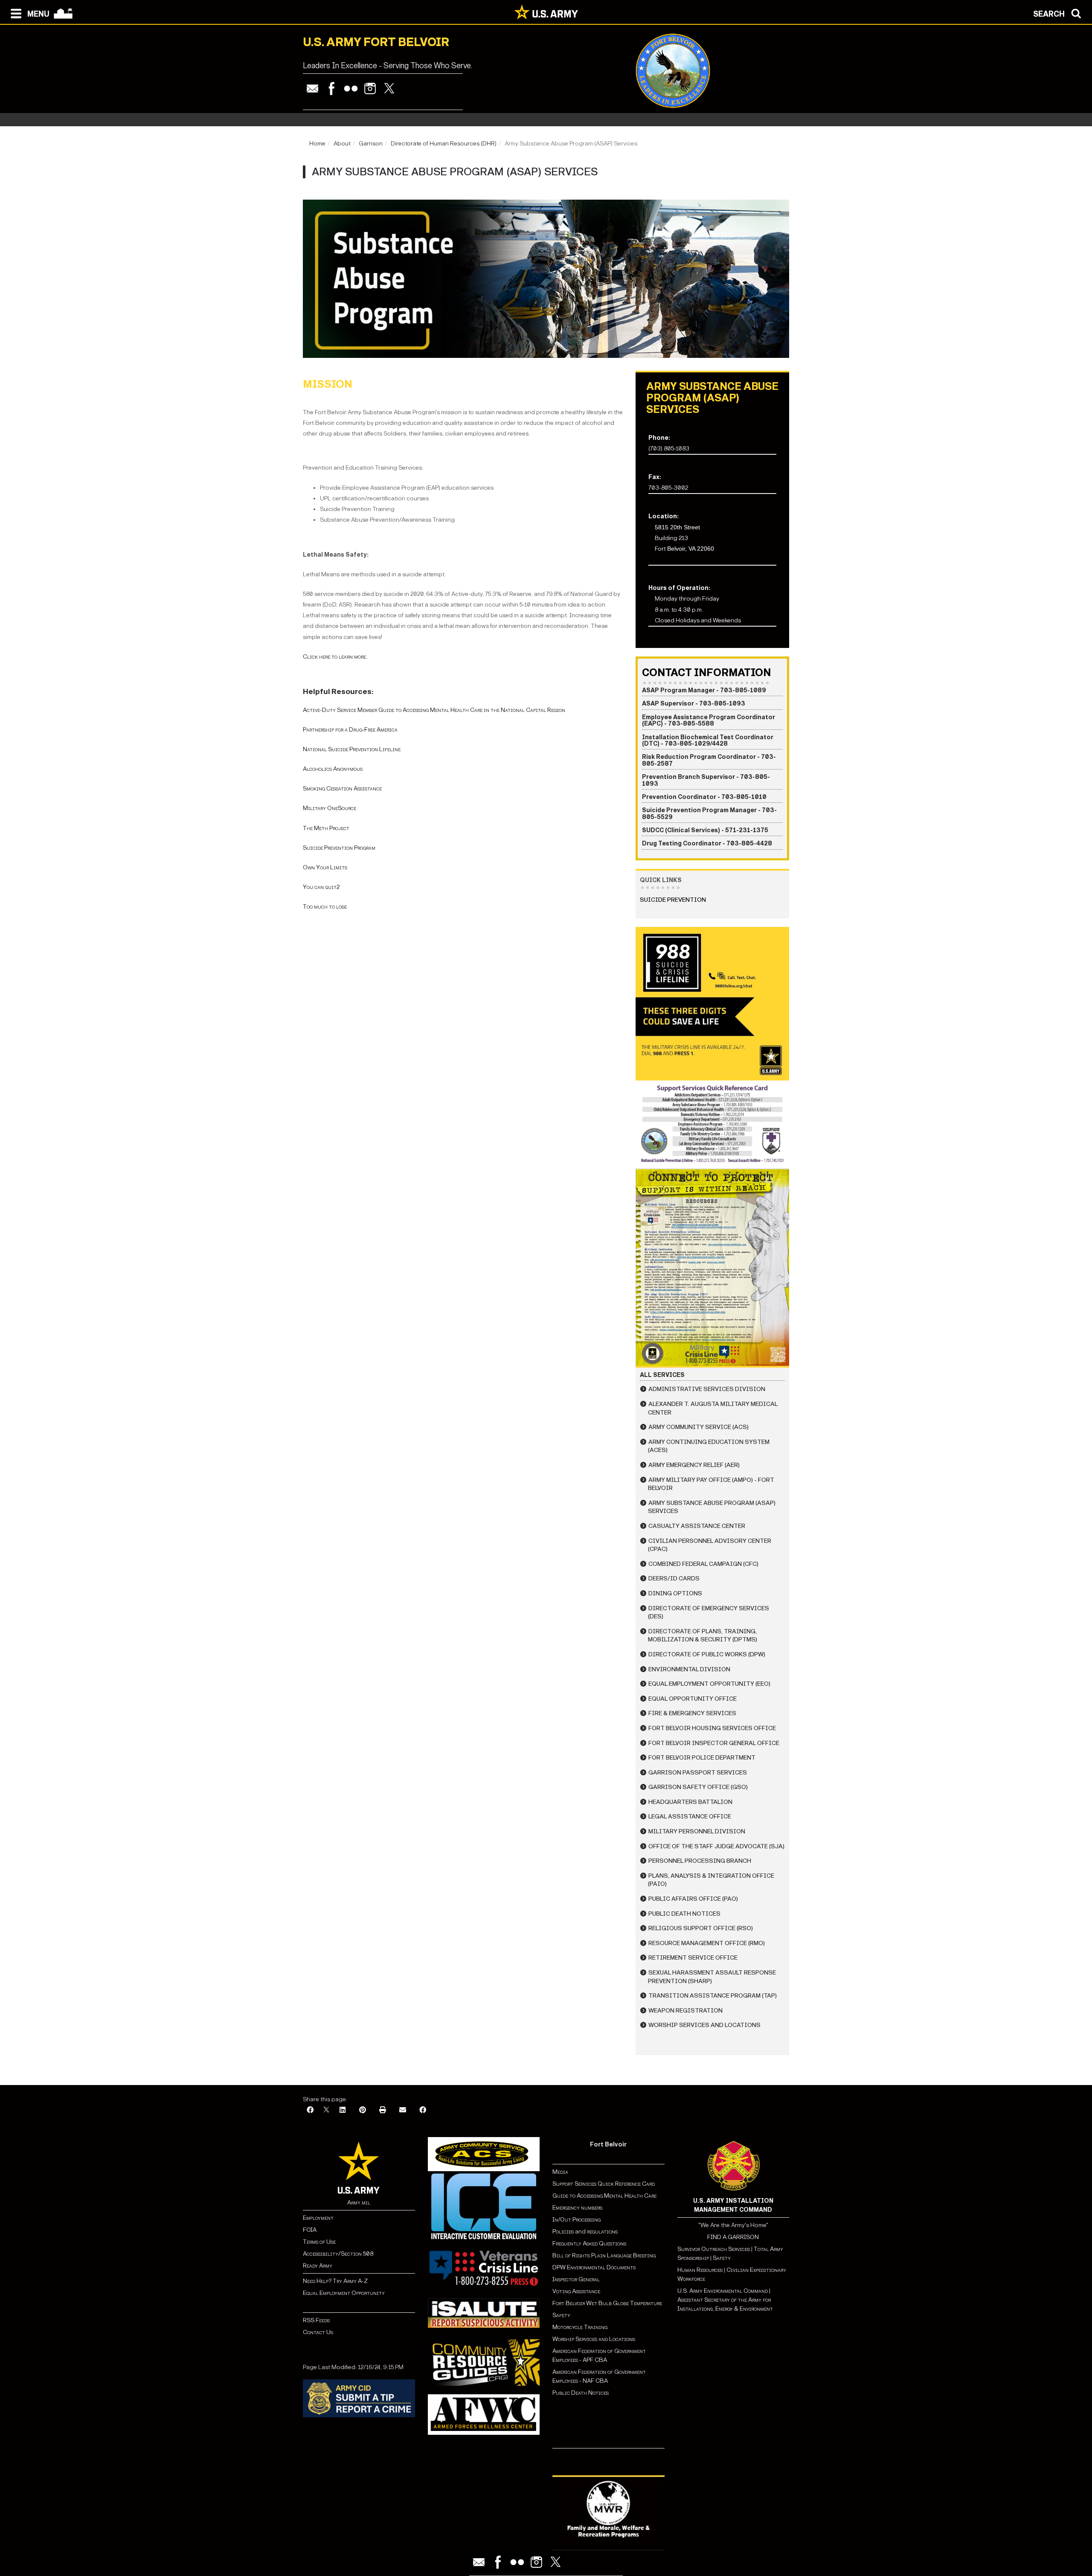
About (342, 144)
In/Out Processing (576, 2220)
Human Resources (700, 2270)
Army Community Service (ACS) (698, 1427)
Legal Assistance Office (690, 1817)
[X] (326, 2110)
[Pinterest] (363, 2110)
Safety (561, 2315)
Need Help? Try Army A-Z (335, 2281)
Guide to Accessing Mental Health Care (605, 2196)
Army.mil (359, 2203)
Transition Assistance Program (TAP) (713, 1996)
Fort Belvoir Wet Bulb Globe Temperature (607, 2303)
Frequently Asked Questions (589, 2243)
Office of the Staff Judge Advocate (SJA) (716, 1846)
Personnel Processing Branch (700, 1861)
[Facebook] (332, 89)
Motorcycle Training (581, 2327)
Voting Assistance (576, 2291)
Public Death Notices (684, 1914)
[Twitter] (389, 89)
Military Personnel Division (697, 1831)
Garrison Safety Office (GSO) (698, 1787)
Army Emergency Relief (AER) (694, 1465)
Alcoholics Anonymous (333, 769)
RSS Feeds (316, 2320)
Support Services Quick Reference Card (604, 2184)
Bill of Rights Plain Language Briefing (604, 2255)
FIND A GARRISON (733, 2237)
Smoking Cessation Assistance (342, 788)
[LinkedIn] (343, 2110)
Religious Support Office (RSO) (701, 1928)
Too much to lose (325, 907)
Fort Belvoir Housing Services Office (712, 1728)
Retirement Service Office (693, 1958)
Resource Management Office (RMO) (707, 1943)
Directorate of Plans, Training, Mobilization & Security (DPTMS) (703, 1636)
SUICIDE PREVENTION (673, 900)
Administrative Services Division (707, 1389)
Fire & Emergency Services (692, 1713)
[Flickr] (351, 89)
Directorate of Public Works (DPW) (707, 1654)
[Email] (312, 89)
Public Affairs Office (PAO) (693, 1899)
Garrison (371, 144)
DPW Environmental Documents (594, 2267)
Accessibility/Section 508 (338, 2254)
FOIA (310, 2230)
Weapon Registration (685, 2011)
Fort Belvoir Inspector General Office (714, 1743)
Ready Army (318, 2266)
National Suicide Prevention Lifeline (352, 749)
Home (317, 144)
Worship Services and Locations (704, 2025)
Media (561, 2172)
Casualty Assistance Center (697, 1526)
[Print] (383, 2110)
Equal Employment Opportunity (344, 2293)
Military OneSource (330, 808)
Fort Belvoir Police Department (702, 1758)
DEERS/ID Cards (674, 1578)
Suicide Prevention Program (339, 848)
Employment (318, 2218)
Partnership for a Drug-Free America (350, 730)
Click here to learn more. (335, 657)
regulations (602, 2232)
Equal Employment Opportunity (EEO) (709, 1684)
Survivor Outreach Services (714, 2249)
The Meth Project (326, 828)
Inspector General (576, 2279)
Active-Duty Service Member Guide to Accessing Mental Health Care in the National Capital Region (434, 710)
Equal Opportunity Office (693, 1699)
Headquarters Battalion (690, 1802)
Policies (564, 2232)
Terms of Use (319, 2242)
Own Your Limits (325, 867)
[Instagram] (370, 89)
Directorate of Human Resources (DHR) (444, 144)
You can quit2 (321, 887)
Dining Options (675, 1593)
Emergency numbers (577, 2208)
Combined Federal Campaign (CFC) (703, 1564)
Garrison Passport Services (698, 1773)
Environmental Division (689, 1669)
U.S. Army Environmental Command (723, 2291)
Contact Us (318, 2332)
